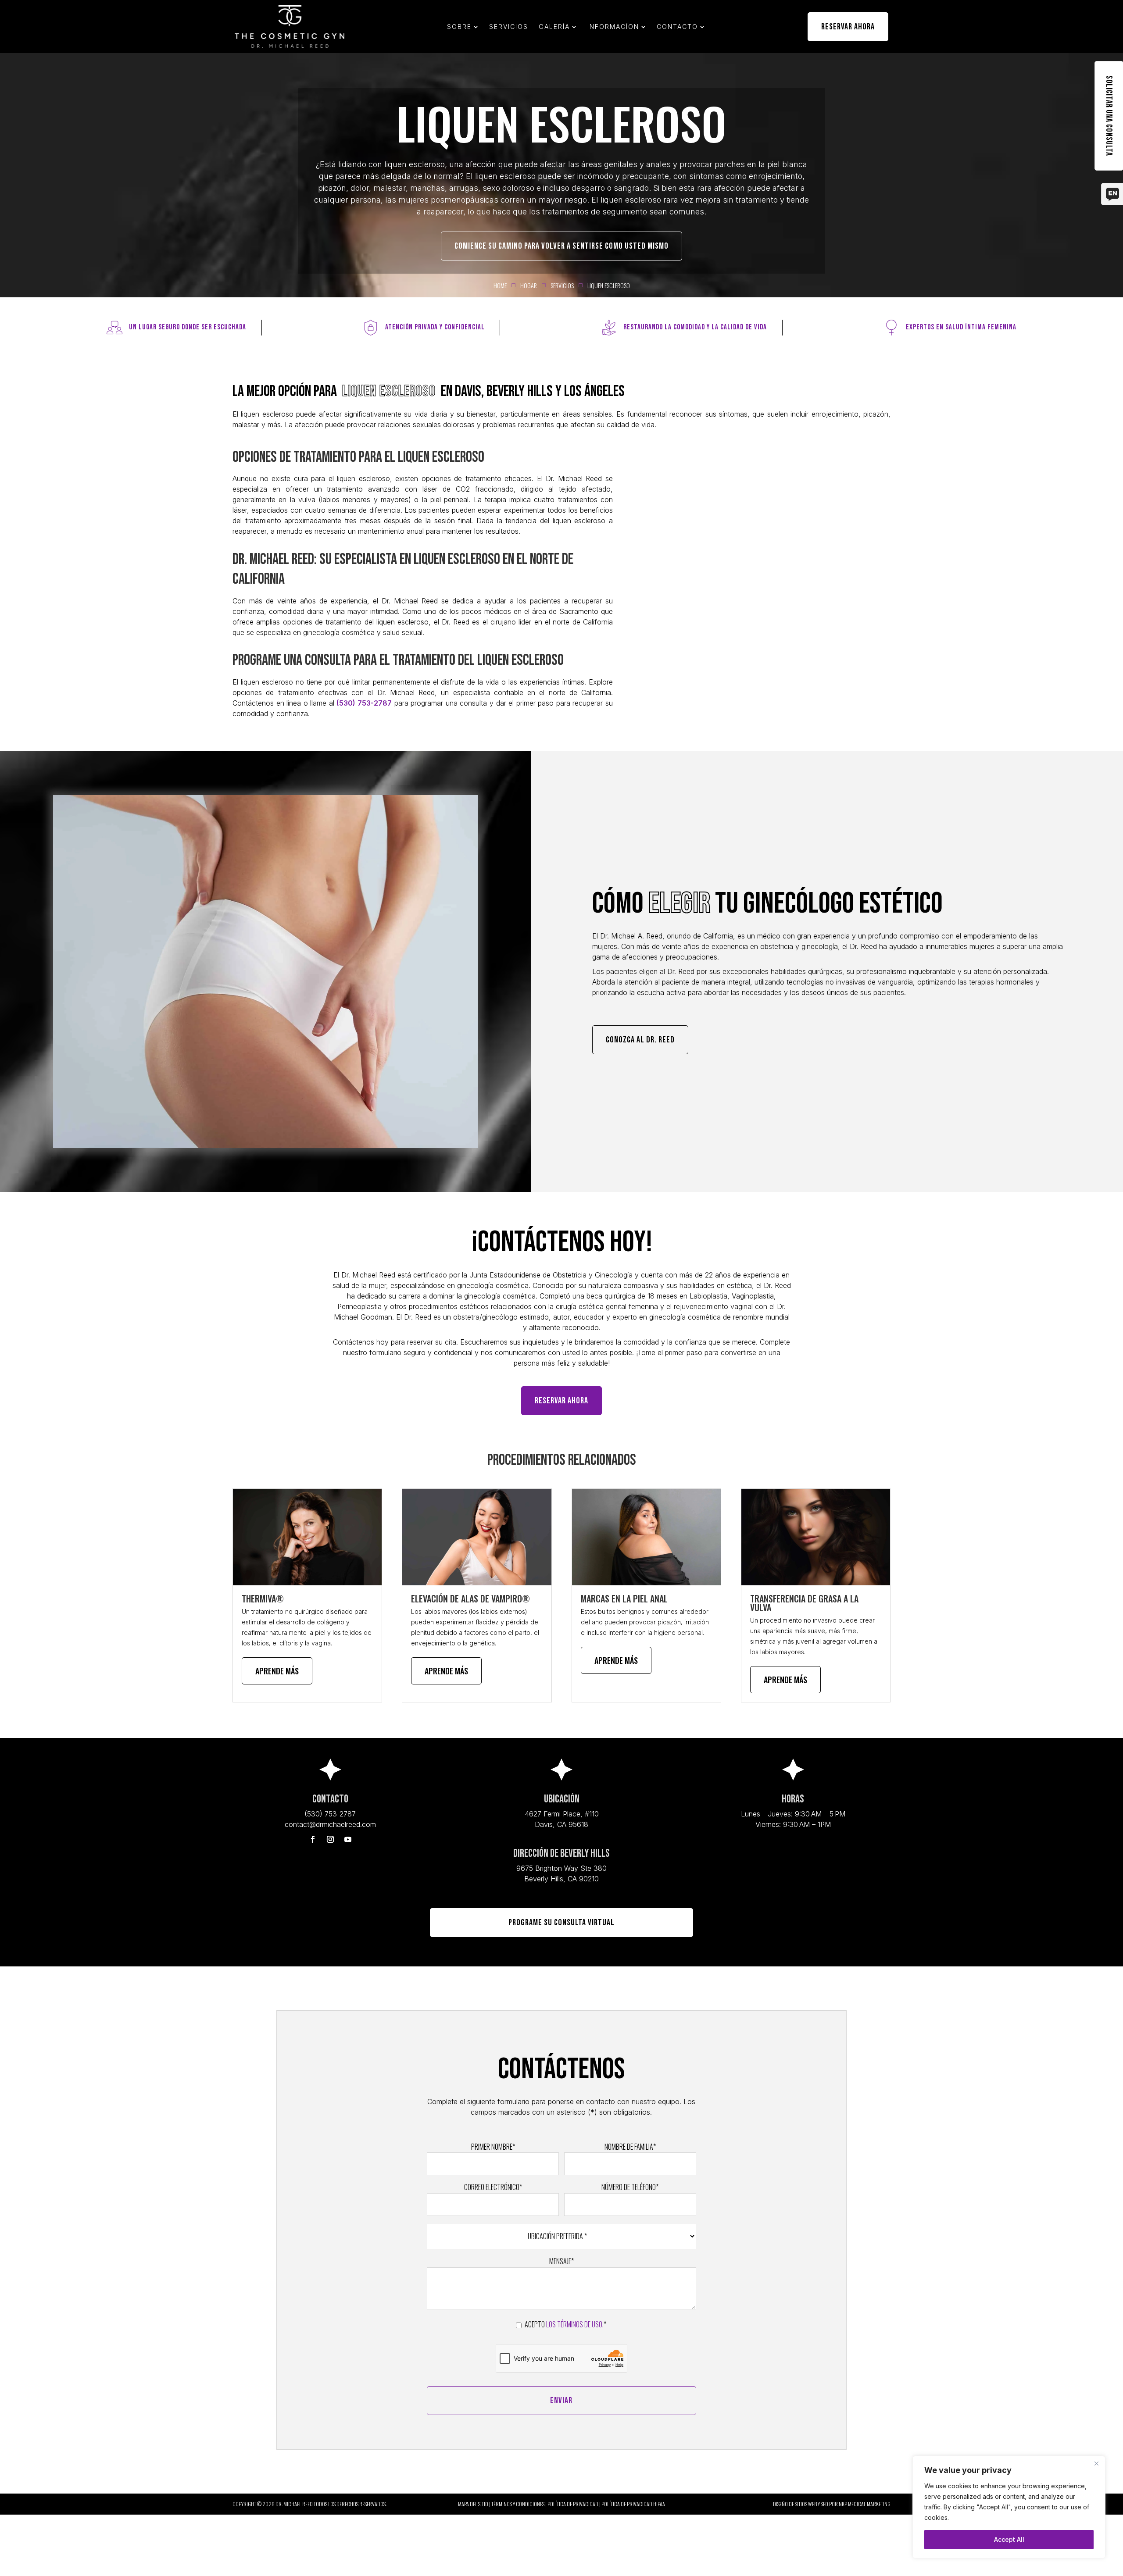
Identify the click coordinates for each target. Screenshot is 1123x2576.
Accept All (1009, 2539)
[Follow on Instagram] (330, 1839)
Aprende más (277, 1671)
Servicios (562, 285)
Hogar (529, 285)
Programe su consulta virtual (561, 1923)
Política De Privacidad (573, 2504)
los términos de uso (574, 2324)
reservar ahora (561, 1401)
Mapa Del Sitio (473, 2504)
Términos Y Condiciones (518, 2504)
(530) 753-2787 (364, 703)
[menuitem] (463, 27)
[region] (1009, 2507)
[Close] (1096, 2463)
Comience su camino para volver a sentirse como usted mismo (561, 246)
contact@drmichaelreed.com (330, 1824)
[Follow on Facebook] (313, 1839)
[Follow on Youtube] (348, 1839)
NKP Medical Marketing (865, 2504)
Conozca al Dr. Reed (640, 1040)
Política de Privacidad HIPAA (633, 2504)
